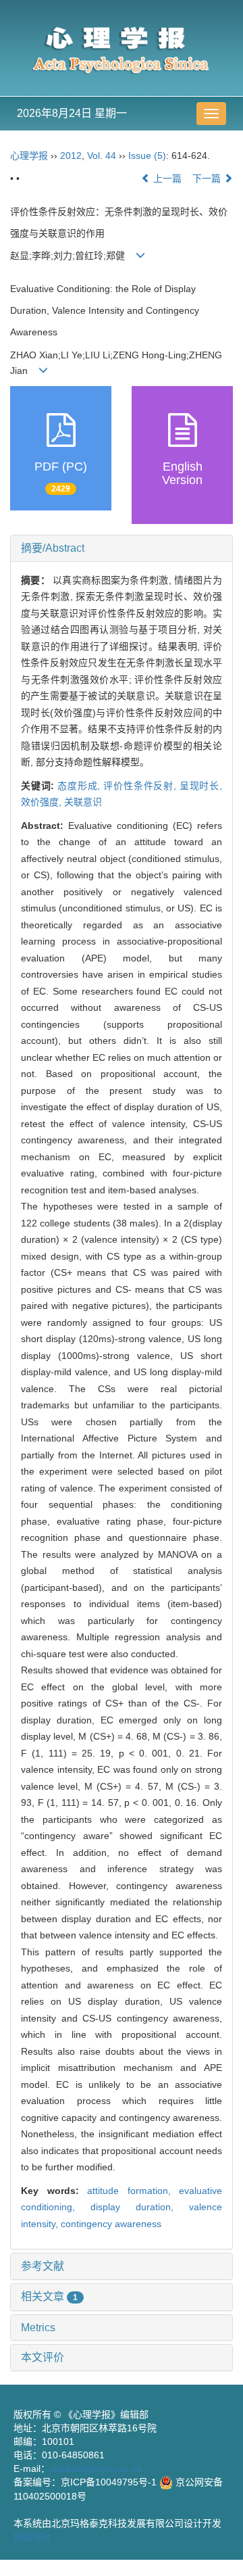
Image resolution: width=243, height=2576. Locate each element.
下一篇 (208, 178)
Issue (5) (147, 156)
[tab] (122, 548)
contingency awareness (111, 2224)
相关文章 (49, 2296)
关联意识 (83, 802)
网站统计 (32, 2537)
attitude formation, (133, 2191)
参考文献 (43, 2266)
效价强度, (43, 802)
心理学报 (29, 156)
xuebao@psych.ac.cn (96, 2468)
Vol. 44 (102, 156)
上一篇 (166, 178)
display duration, (140, 2207)
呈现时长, (201, 786)
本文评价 (43, 2357)
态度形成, (80, 786)
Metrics (38, 2328)
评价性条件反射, (141, 786)
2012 (71, 156)
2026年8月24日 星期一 (72, 113)
